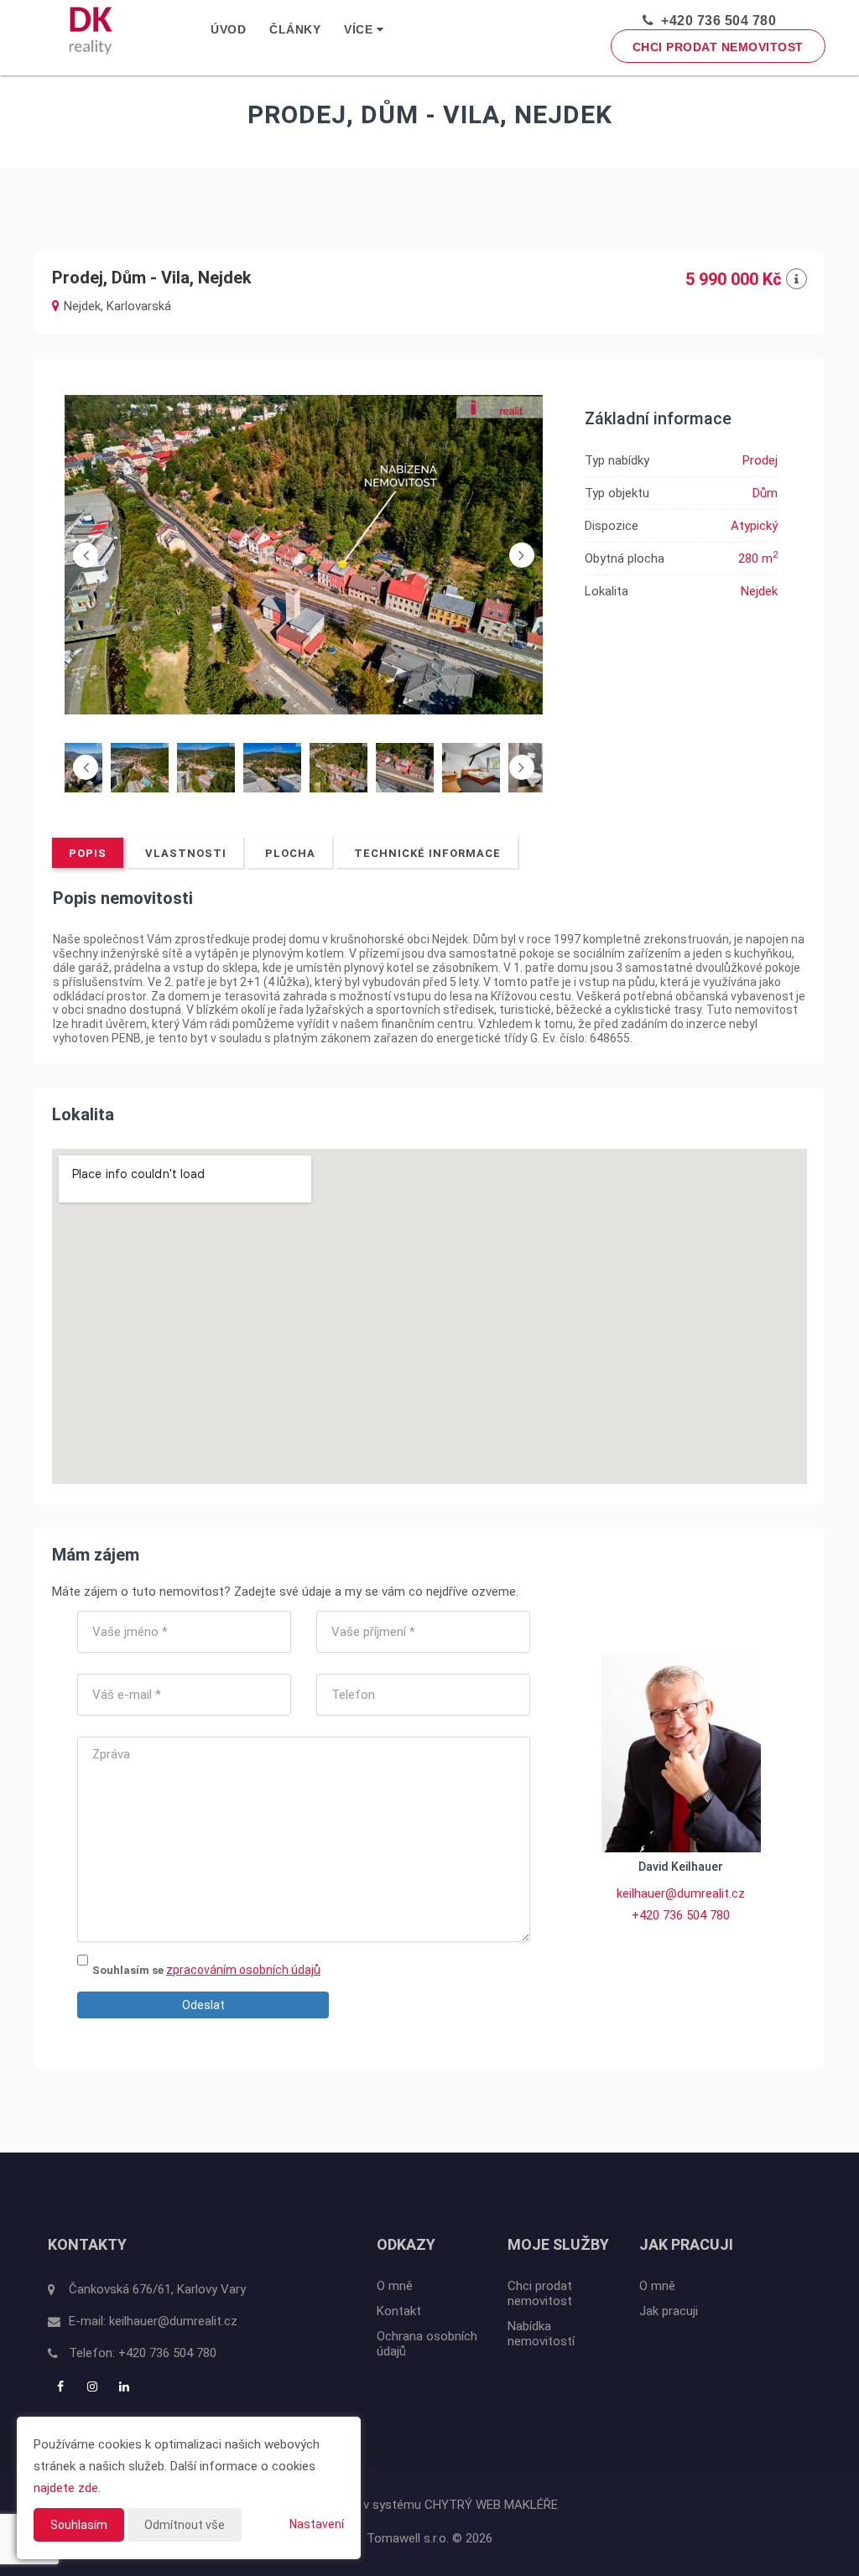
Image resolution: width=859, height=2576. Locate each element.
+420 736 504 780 (715, 21)
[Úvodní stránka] (91, 30)
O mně (395, 2286)
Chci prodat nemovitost (718, 47)
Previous (86, 555)
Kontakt (399, 2311)
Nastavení (317, 2524)
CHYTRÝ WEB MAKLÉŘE (491, 2505)
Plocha (290, 853)
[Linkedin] (126, 2386)
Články (295, 29)
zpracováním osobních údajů (243, 1970)
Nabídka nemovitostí (541, 2334)
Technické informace (427, 853)
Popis (88, 853)
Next (522, 555)
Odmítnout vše (185, 2525)
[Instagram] (94, 2386)
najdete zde (66, 2488)
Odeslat (203, 2005)
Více (360, 29)
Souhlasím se (129, 1970)
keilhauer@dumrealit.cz (681, 1893)
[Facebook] (62, 2386)
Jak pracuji (669, 2311)
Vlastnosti (186, 853)
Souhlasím (79, 2525)
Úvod (228, 29)
